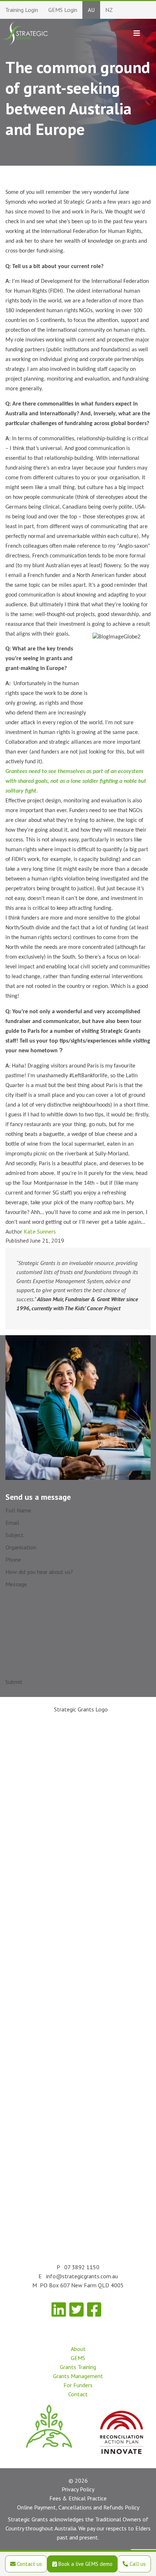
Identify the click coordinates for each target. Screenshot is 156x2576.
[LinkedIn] (59, 2310)
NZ (109, 10)
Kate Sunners (40, 1231)
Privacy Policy (78, 2489)
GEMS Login (63, 10)
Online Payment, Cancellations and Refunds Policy (78, 2507)
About (78, 2349)
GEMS (78, 2358)
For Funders (78, 2385)
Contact (78, 2394)
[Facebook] (94, 2310)
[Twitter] (76, 2310)
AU (91, 10)
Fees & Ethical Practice (78, 2498)
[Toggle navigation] (137, 33)
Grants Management (78, 2376)
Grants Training (78, 2367)
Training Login (22, 10)
